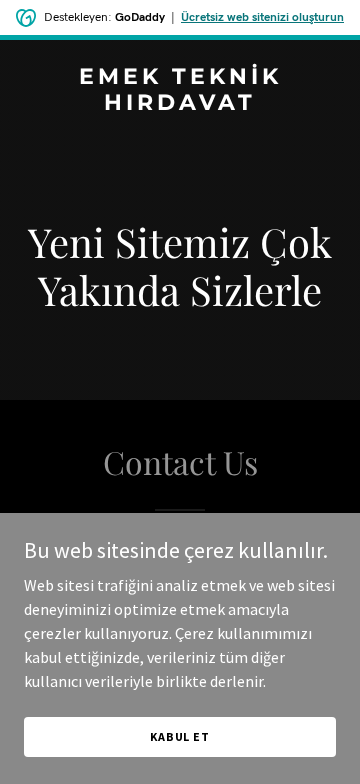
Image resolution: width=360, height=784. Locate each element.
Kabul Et (180, 736)
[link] (180, 104)
